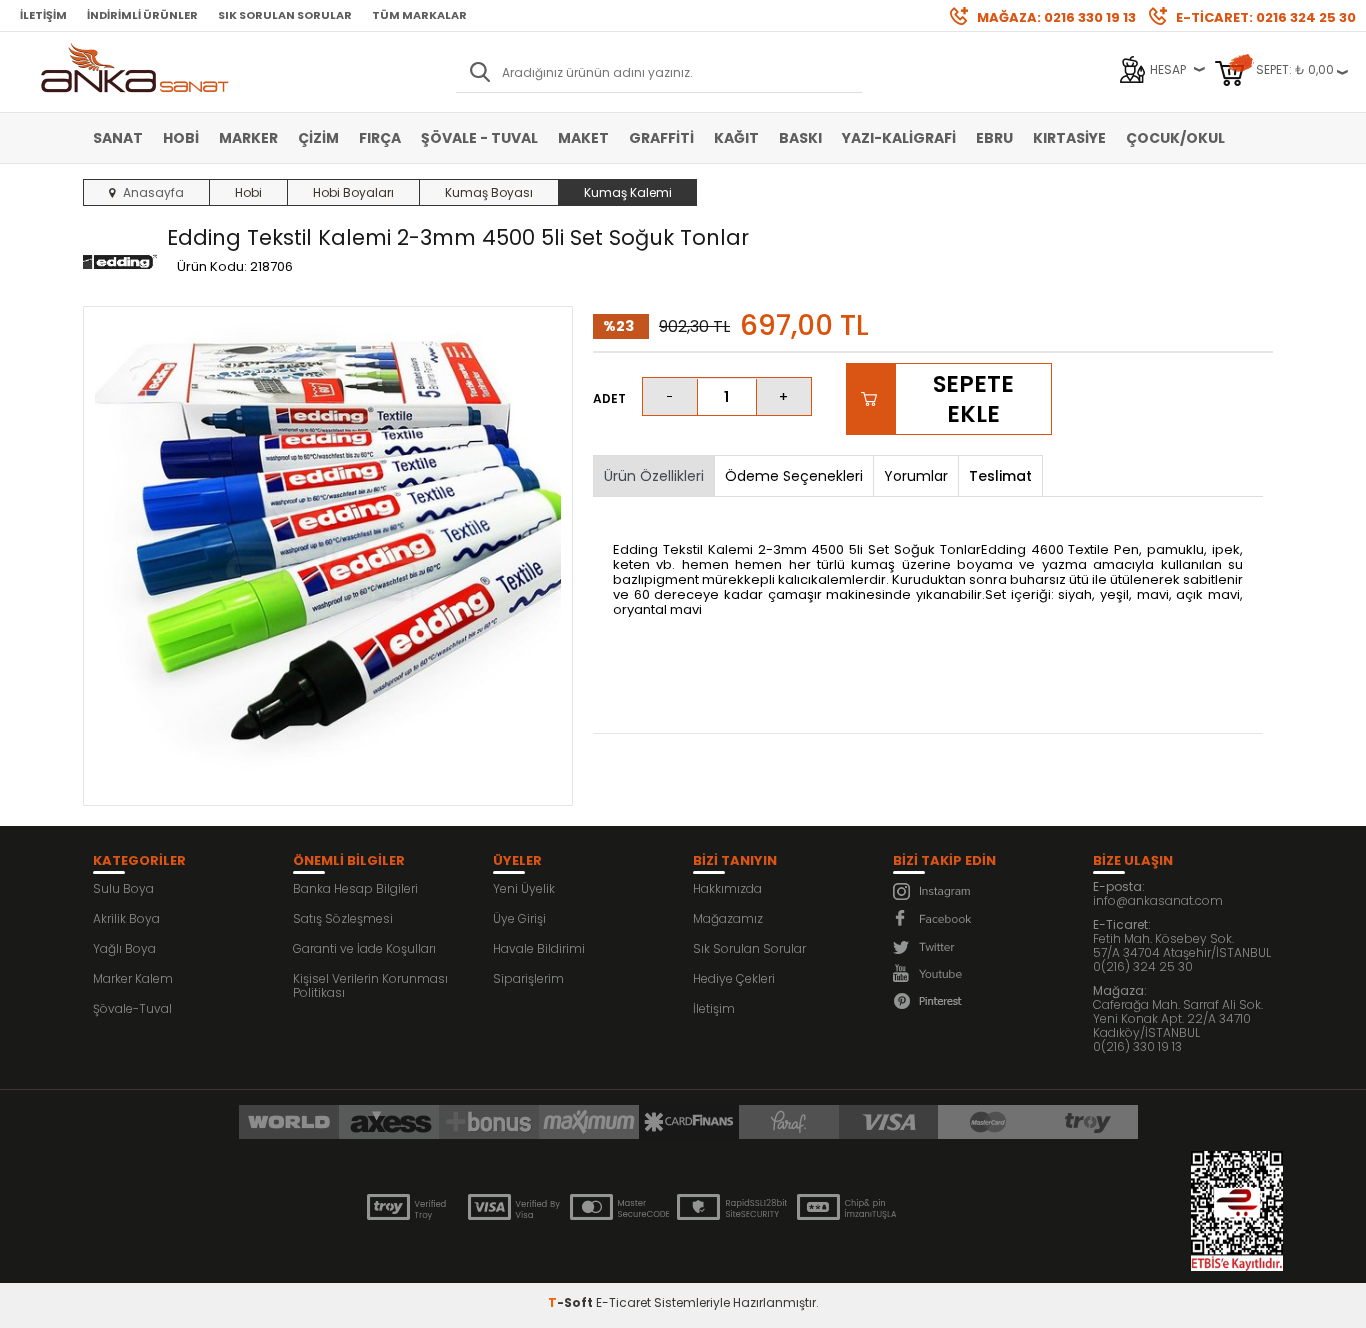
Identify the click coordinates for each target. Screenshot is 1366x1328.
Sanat (118, 138)
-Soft (572, 1302)
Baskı (800, 138)
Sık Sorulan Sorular (285, 15)
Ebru (994, 138)
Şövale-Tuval (132, 1008)
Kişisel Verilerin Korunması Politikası (370, 985)
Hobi (181, 138)
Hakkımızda (727, 888)
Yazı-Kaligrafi (899, 138)
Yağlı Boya (124, 948)
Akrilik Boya (126, 918)
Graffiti (661, 138)
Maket (583, 138)
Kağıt (736, 138)
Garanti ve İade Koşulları (364, 948)
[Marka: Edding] (120, 263)
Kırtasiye (1069, 138)
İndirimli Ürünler (142, 15)
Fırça (380, 138)
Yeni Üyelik (524, 888)
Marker (248, 138)
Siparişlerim (528, 978)
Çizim (318, 138)
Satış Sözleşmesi (343, 918)
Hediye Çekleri (734, 978)
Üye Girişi (519, 918)
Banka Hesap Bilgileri (355, 888)
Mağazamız (728, 918)
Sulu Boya (123, 888)
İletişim (43, 15)
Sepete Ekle (973, 399)
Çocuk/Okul (1175, 138)
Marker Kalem (133, 978)
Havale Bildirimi (539, 948)
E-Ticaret (623, 1302)
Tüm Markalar (419, 15)
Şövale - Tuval (479, 138)
